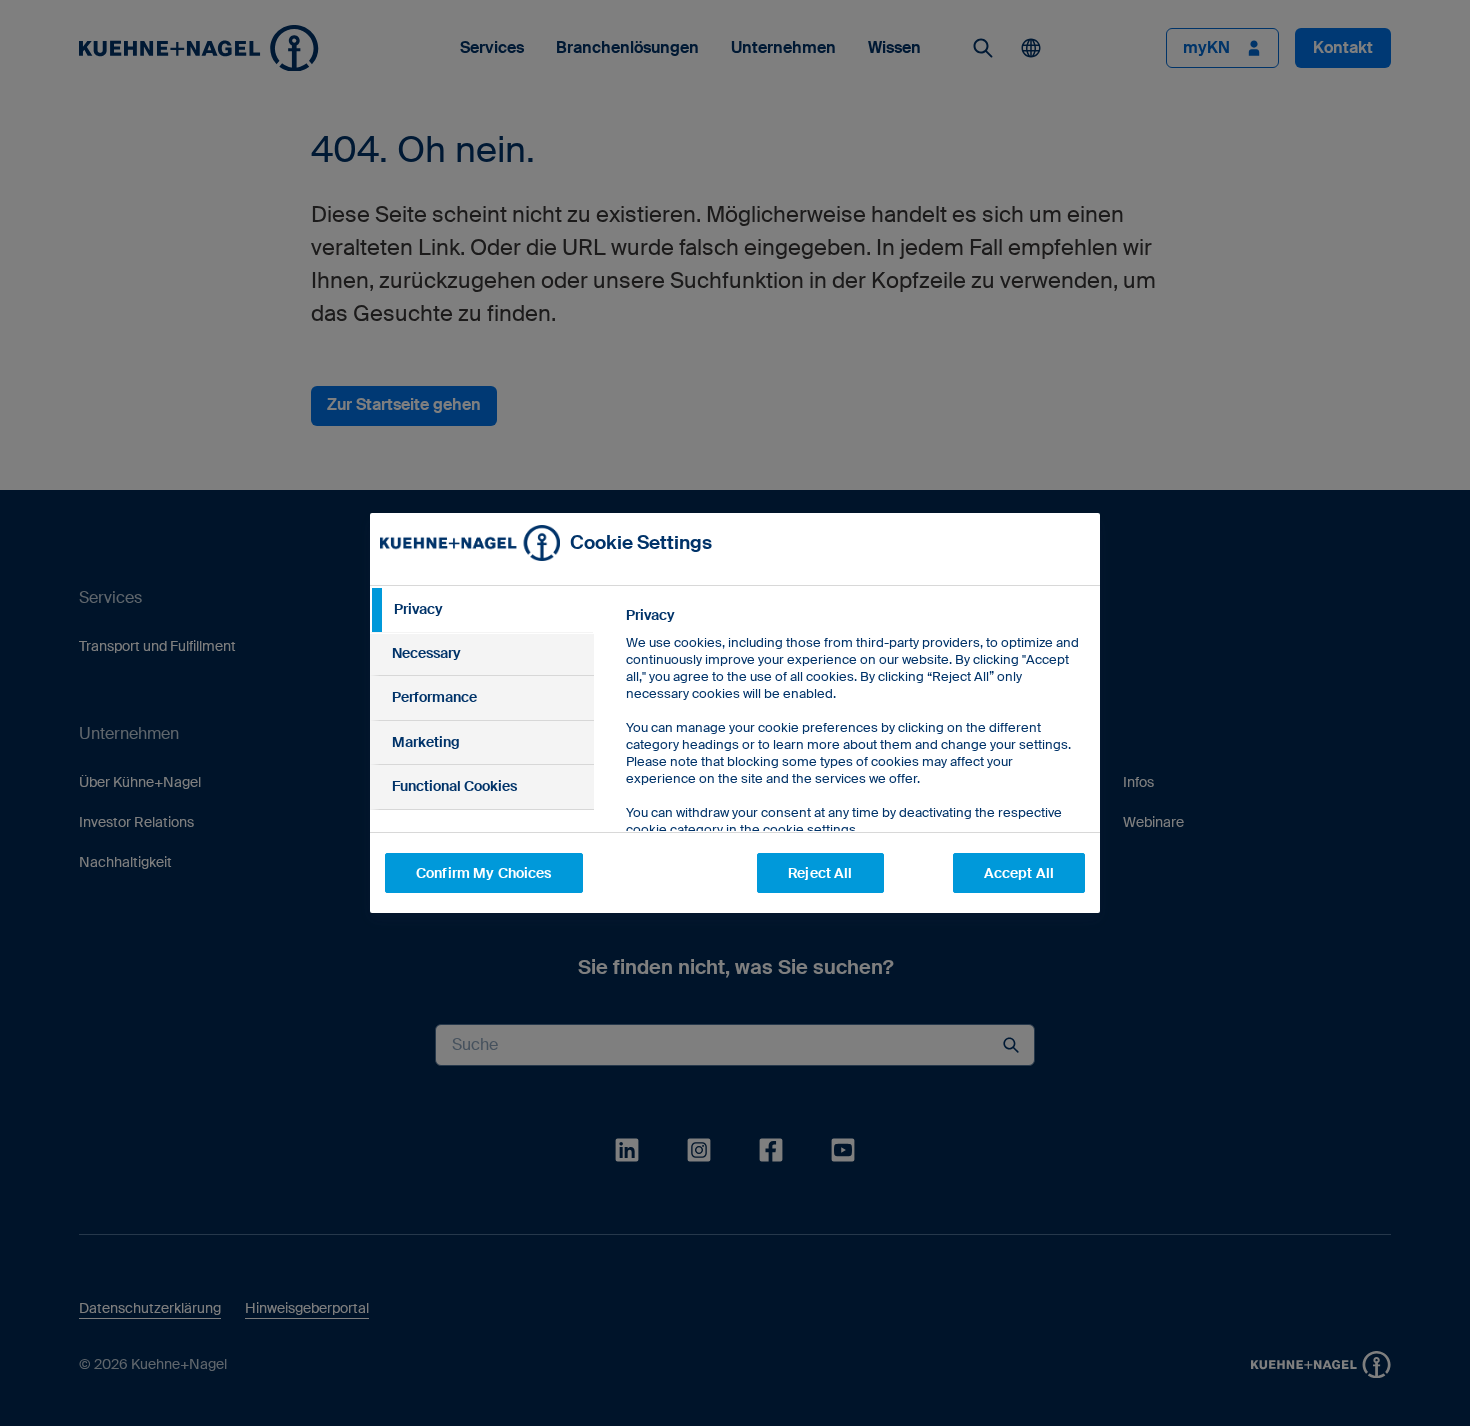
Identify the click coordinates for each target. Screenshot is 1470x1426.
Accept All (1019, 873)
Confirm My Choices (484, 873)
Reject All (820, 873)
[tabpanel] (854, 767)
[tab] (482, 610)
